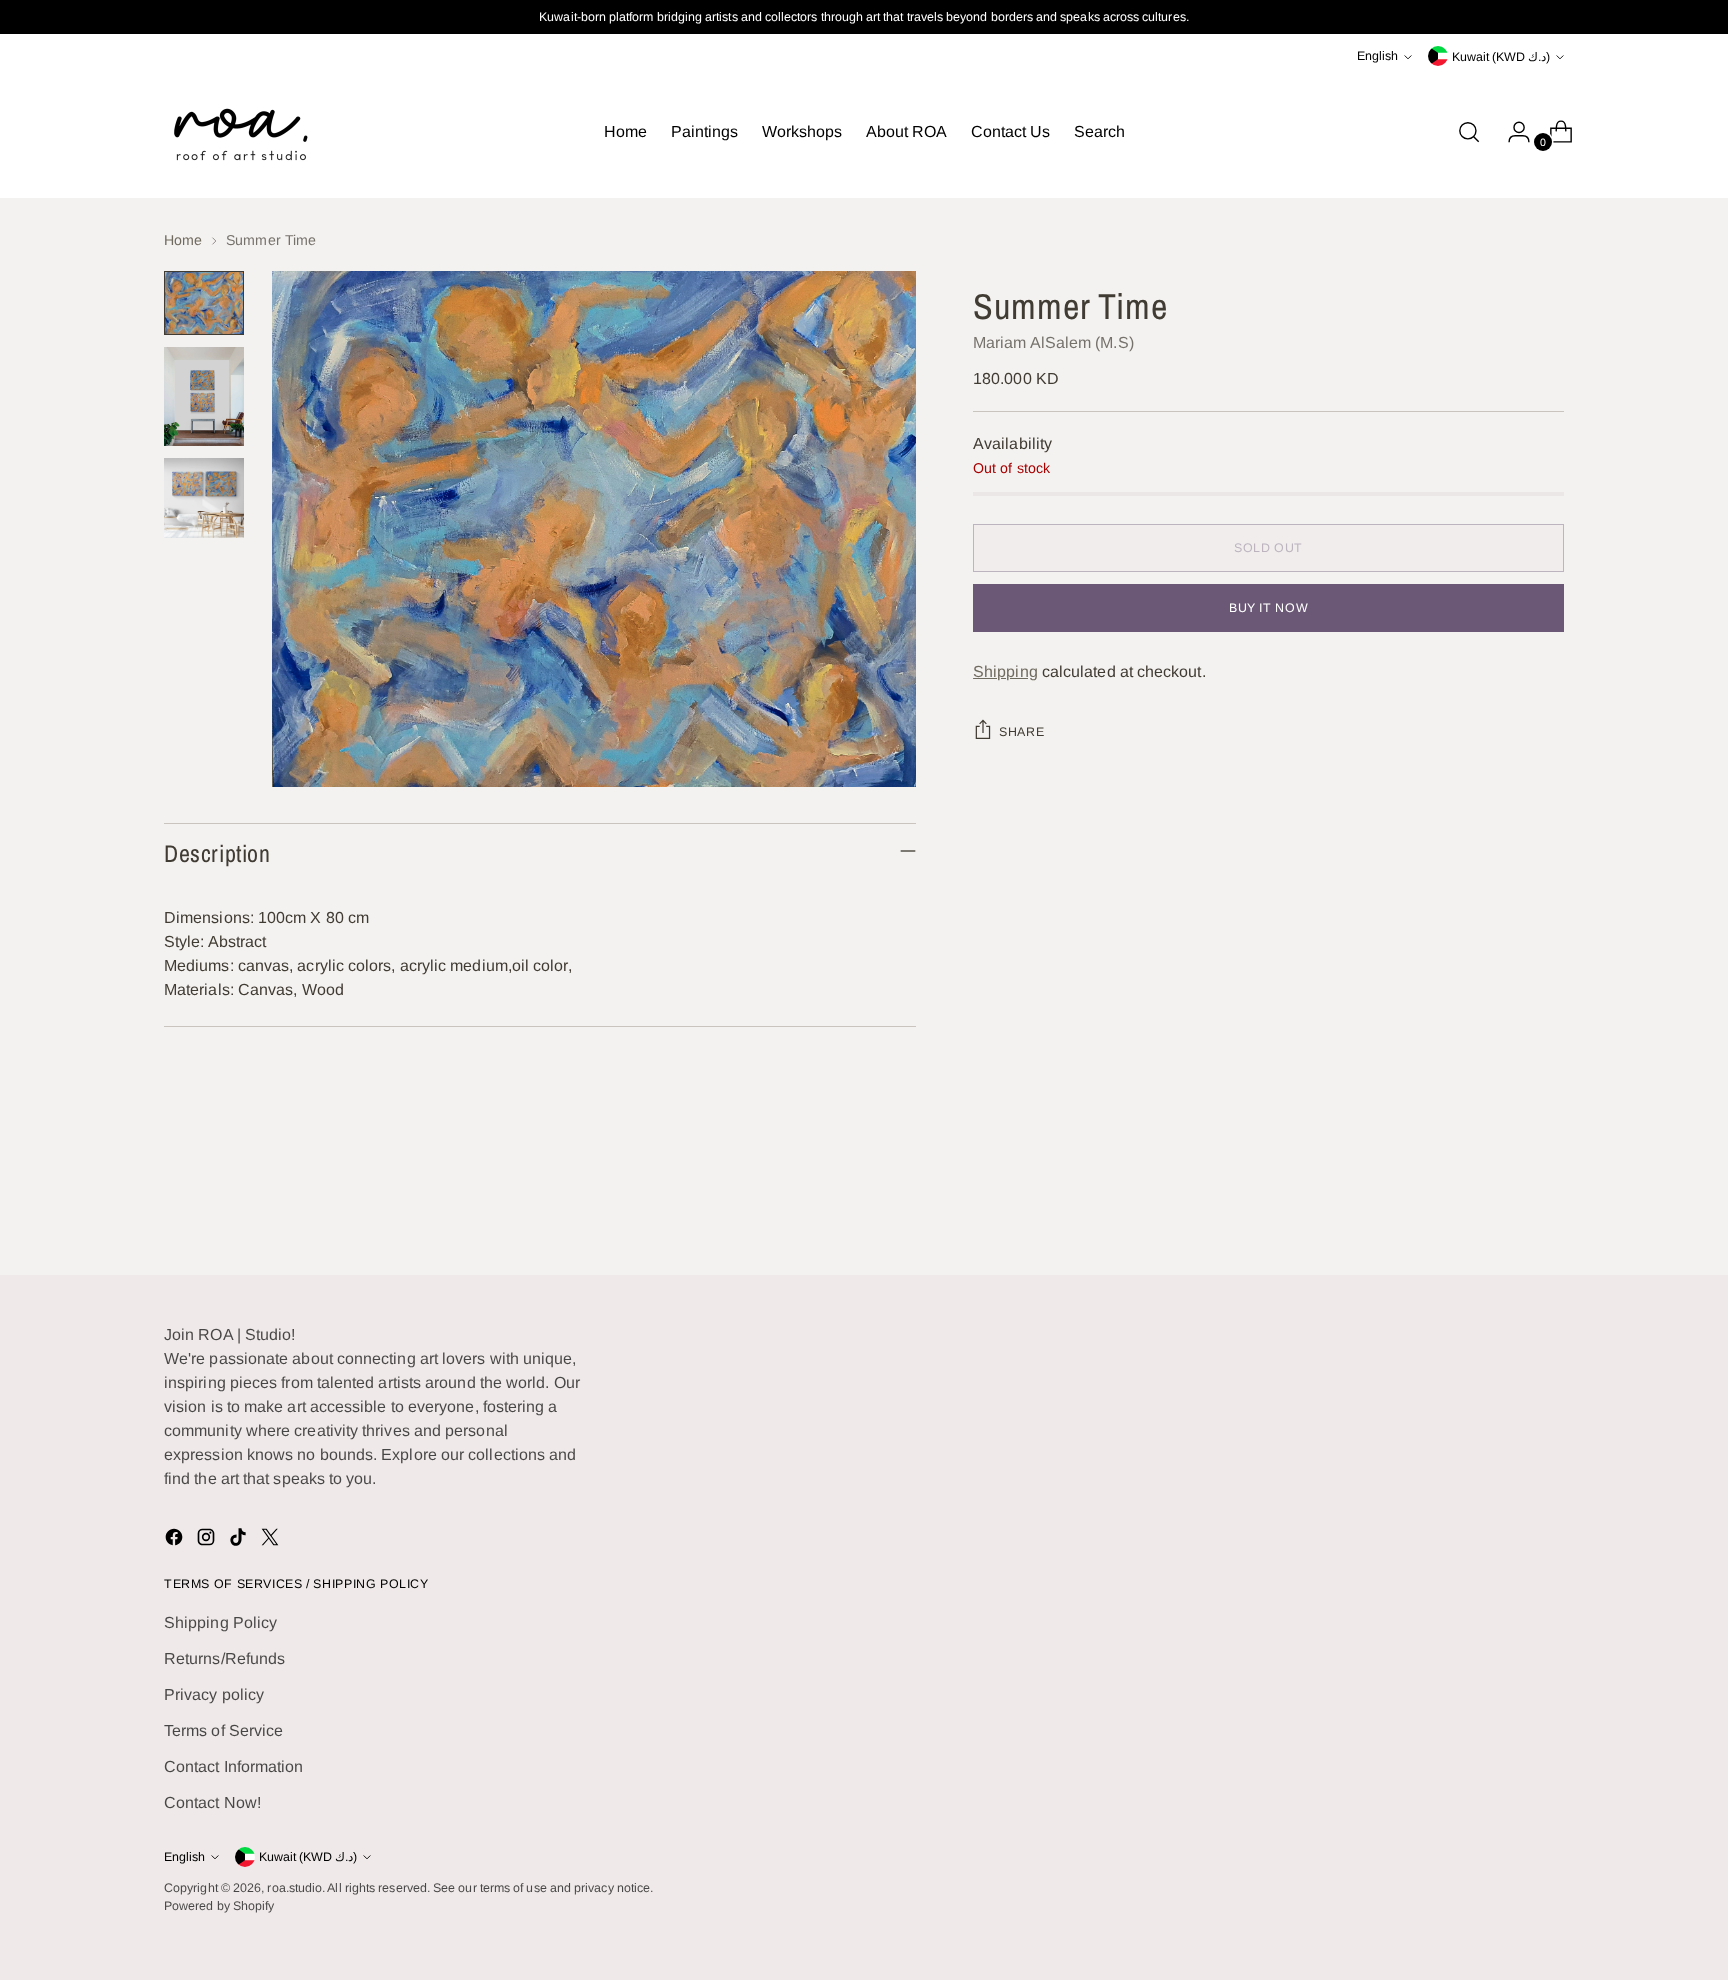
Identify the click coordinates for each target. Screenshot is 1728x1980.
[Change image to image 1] (204, 303)
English (1377, 56)
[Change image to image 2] (204, 396)
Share (1021, 732)
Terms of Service (223, 1730)
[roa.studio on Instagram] (208, 1540)
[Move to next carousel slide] (1547, 1206)
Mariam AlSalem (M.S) (1053, 342)
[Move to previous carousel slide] (1501, 1207)
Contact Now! (212, 1802)
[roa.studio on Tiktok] (240, 1540)
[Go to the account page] (1511, 132)
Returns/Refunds (224, 1658)
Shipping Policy (220, 1622)
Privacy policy (214, 1694)
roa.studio (294, 1888)
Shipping (1005, 671)
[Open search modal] (1469, 132)
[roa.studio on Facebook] (176, 1540)
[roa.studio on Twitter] (272, 1540)
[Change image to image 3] (204, 498)
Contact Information (234, 1766)
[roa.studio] (239, 132)
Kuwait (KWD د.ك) (1501, 57)
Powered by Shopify (219, 1906)
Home (183, 240)
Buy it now (1268, 608)
